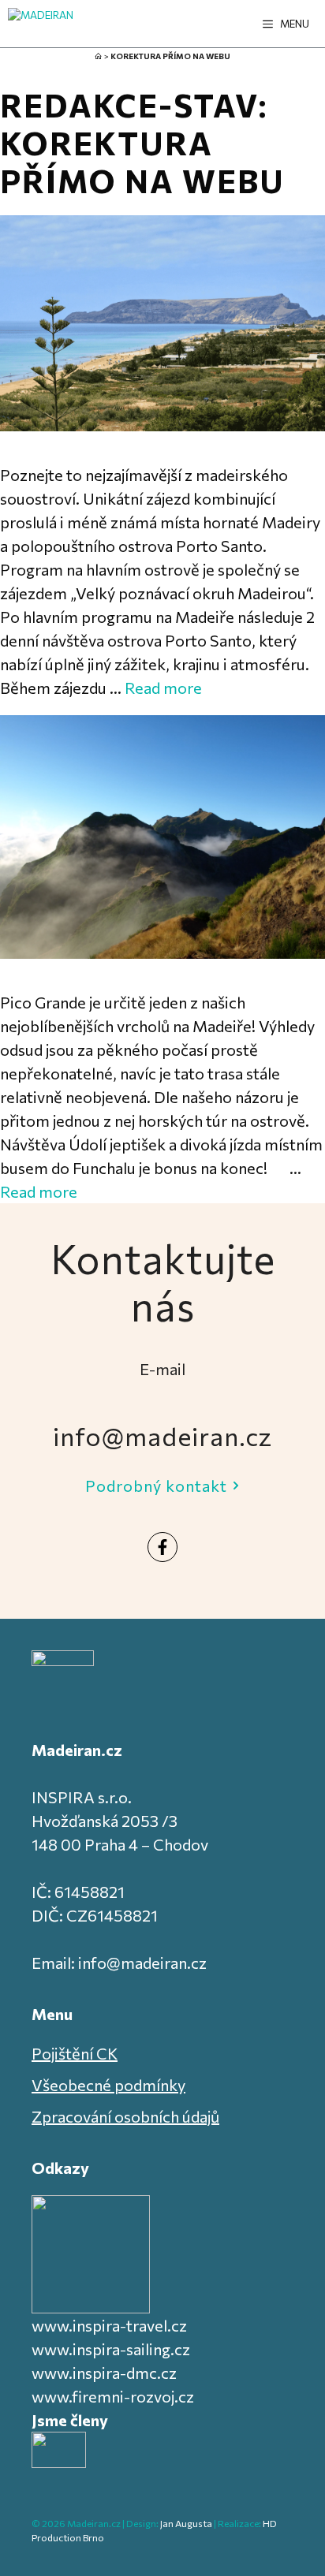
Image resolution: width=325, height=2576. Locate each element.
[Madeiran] (41, 24)
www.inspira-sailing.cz (111, 2349)
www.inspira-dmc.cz (104, 2373)
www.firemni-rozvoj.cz (113, 2396)
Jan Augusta (186, 2523)
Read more (163, 688)
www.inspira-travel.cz (109, 2325)
